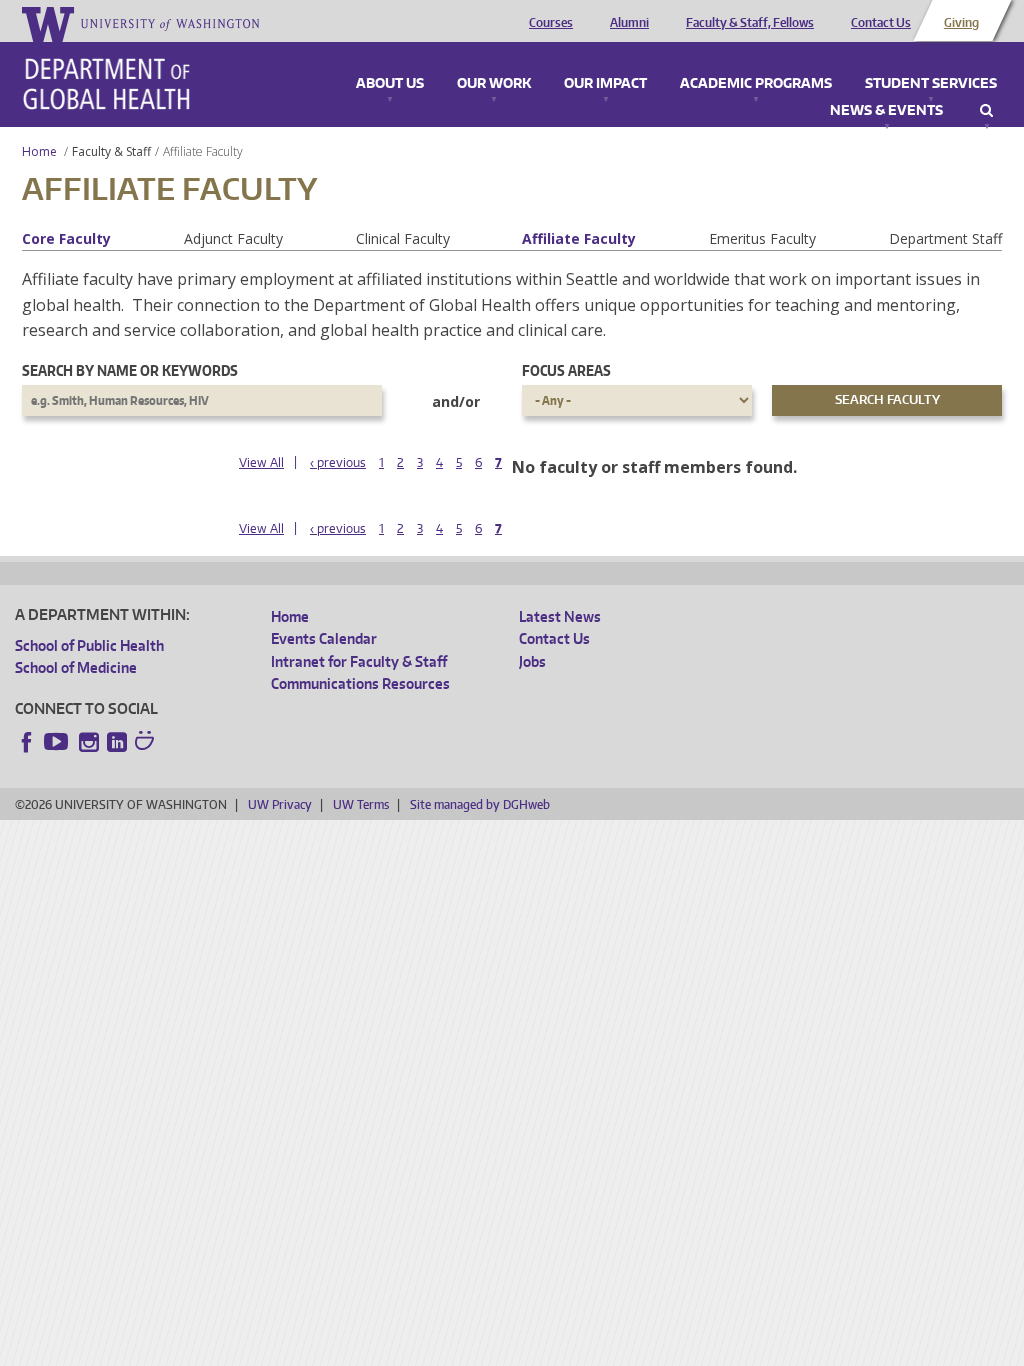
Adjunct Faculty (233, 238)
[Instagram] (89, 742)
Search (986, 111)
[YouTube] (58, 742)
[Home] (106, 84)
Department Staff (945, 238)
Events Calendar (324, 638)
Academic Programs (756, 84)
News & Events (886, 111)
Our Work (494, 84)
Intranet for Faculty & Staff (359, 661)
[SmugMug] (147, 743)
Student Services (931, 84)
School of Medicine (76, 667)
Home (39, 151)
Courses (551, 23)
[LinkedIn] (117, 742)
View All (261, 462)
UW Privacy (280, 804)
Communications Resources (360, 683)
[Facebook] (27, 742)
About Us (390, 84)
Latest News (560, 616)
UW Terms (361, 804)
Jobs (532, 661)
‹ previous (338, 462)
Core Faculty (66, 238)
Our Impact (605, 84)
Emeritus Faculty (762, 238)
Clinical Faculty (403, 238)
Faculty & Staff (111, 151)
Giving (961, 23)
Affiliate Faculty (579, 238)
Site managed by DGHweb (480, 804)
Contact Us (881, 23)
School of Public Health (89, 645)
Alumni (629, 23)
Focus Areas (566, 370)
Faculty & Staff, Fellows (750, 23)
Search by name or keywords (130, 370)
